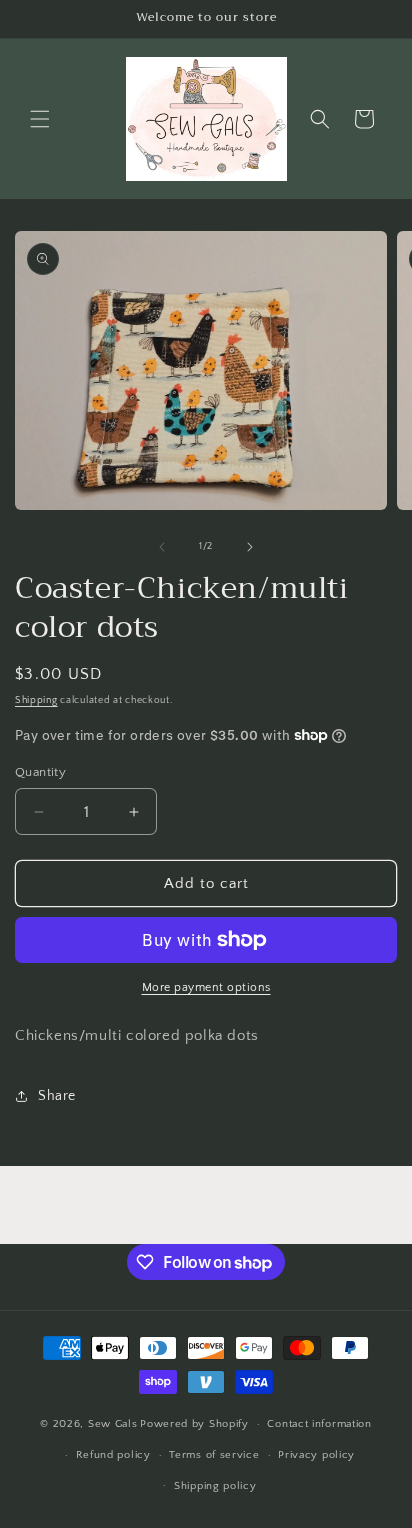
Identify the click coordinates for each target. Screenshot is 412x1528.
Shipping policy (215, 1486)
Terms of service (214, 1455)
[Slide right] (250, 547)
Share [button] (57, 1096)
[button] (40, 119)
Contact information (319, 1424)
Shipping (36, 700)
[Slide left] (162, 547)
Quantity (40, 772)
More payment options (206, 987)
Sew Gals (113, 1424)
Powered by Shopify (194, 1424)
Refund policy (113, 1455)
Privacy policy (316, 1455)
